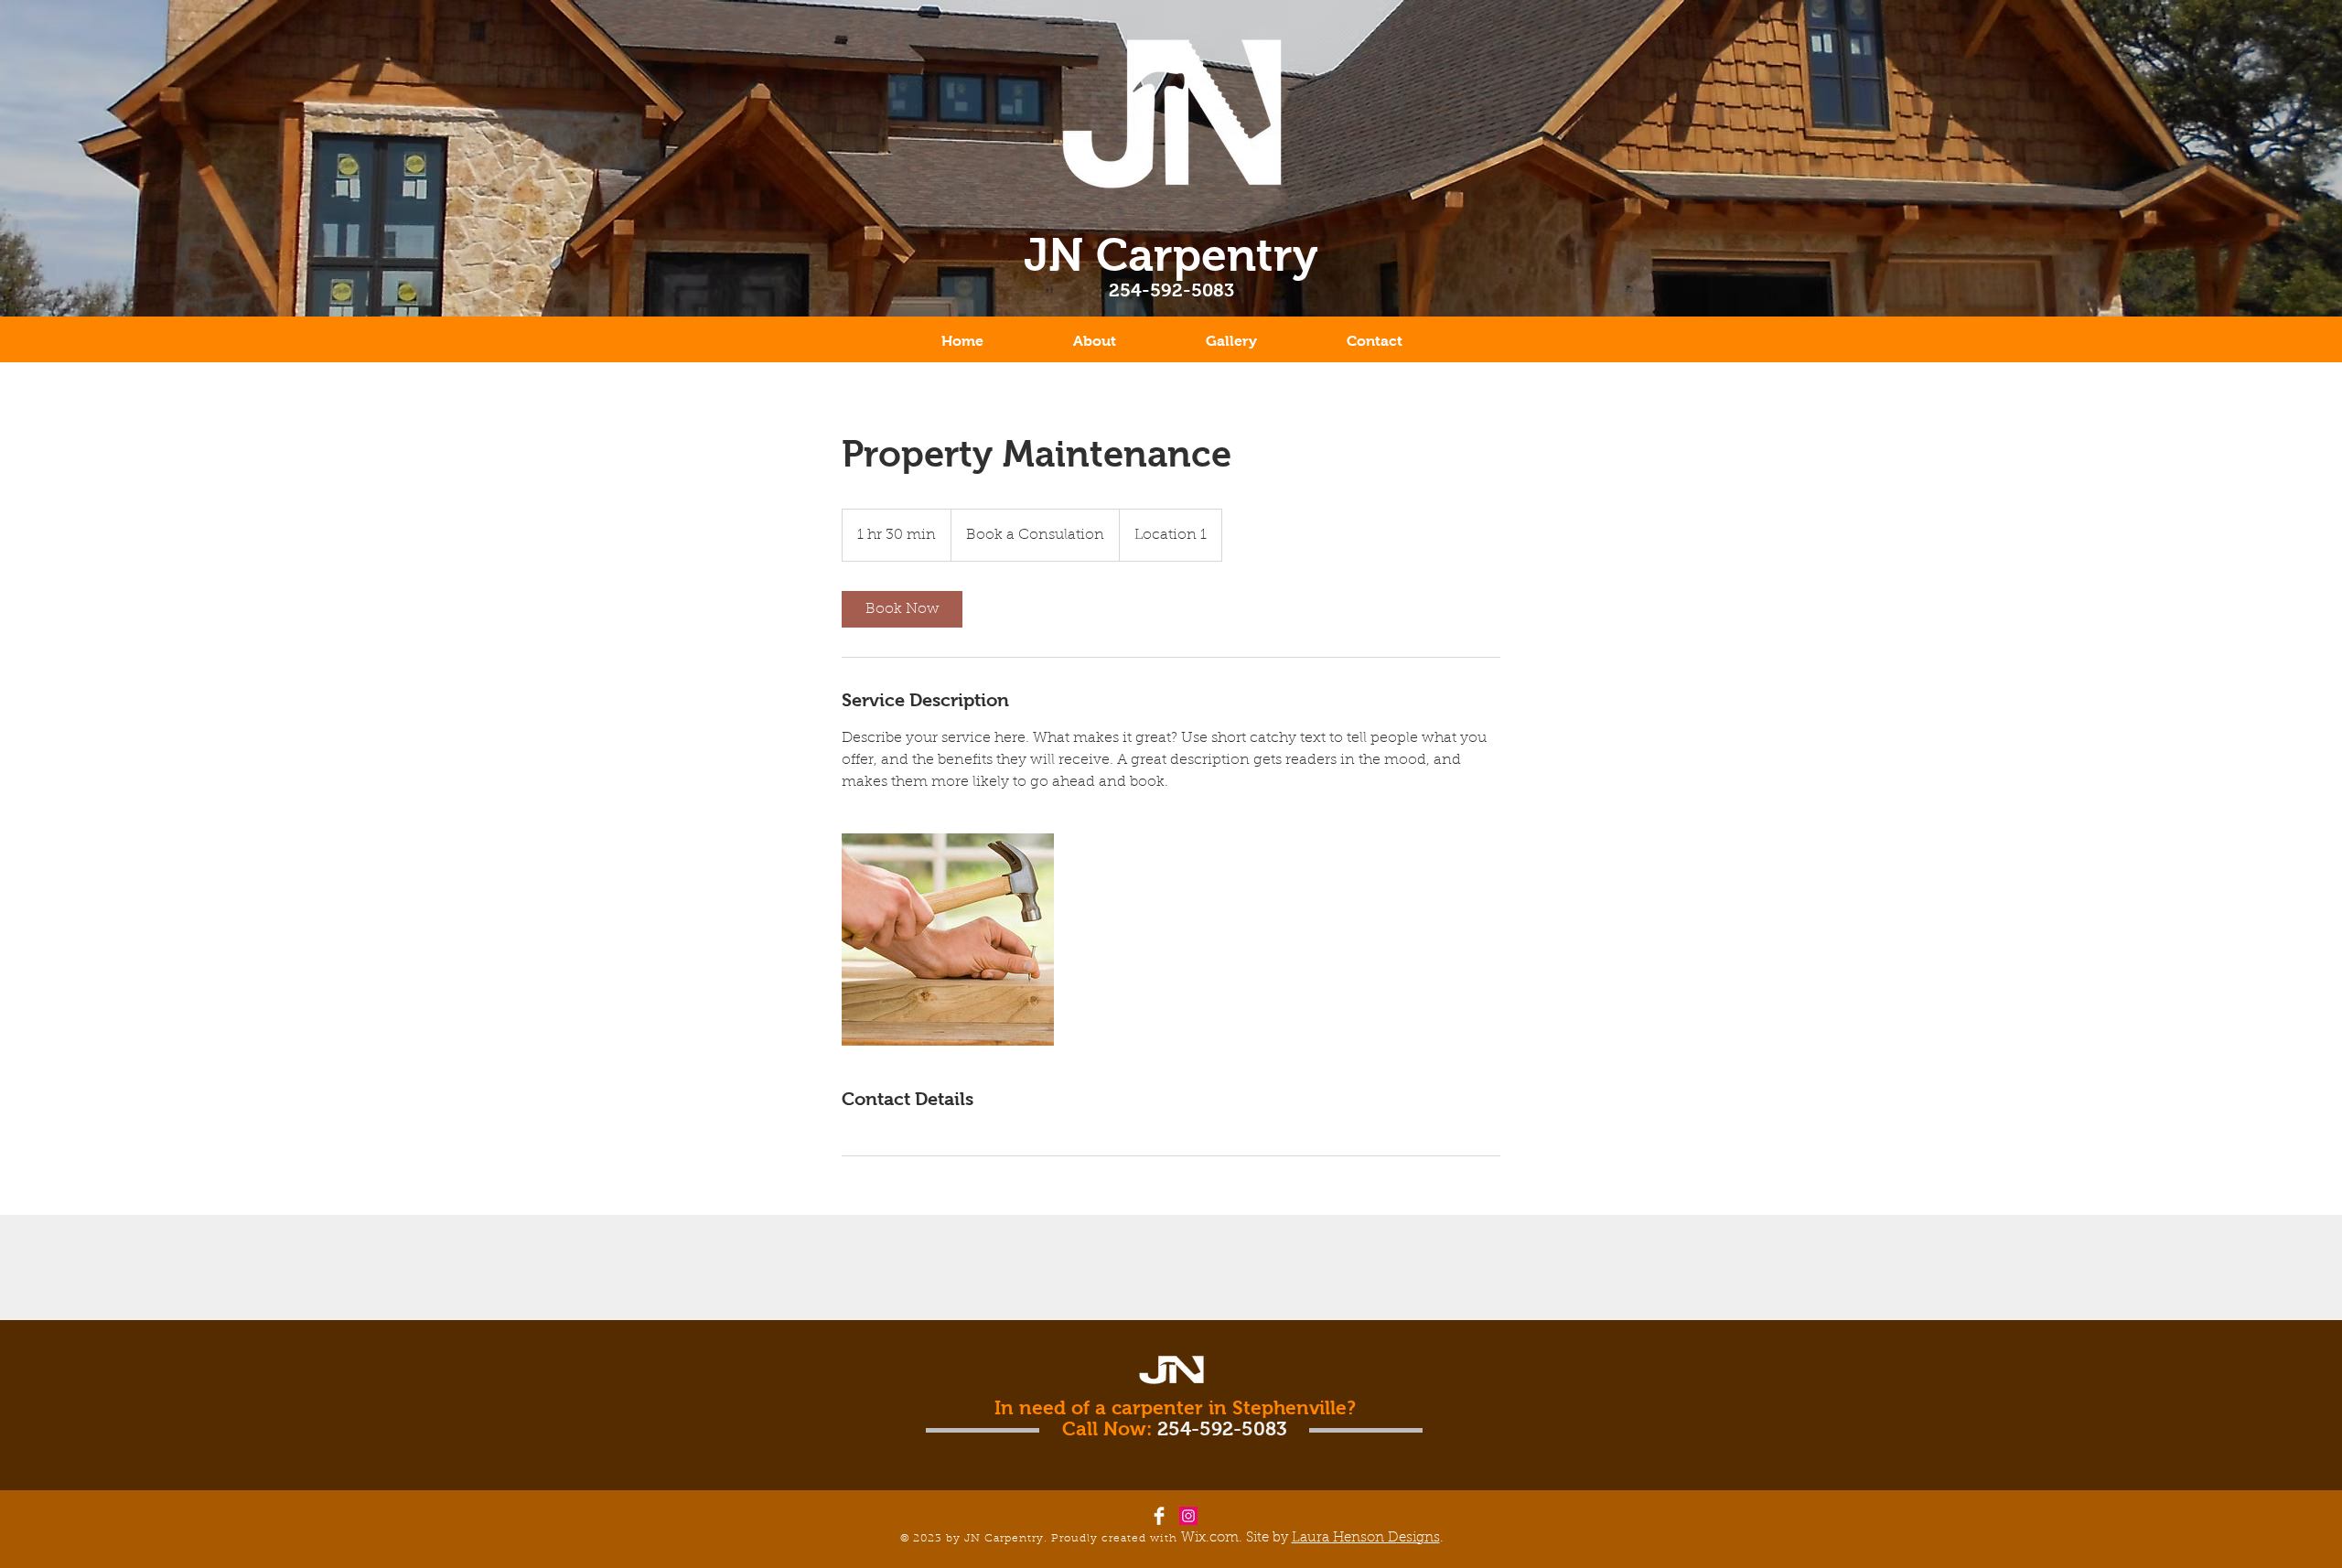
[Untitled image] (948, 940)
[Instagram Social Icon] (1188, 1516)
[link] (902, 609)
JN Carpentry (1171, 255)
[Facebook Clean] (1159, 1516)
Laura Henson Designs (1366, 1538)
